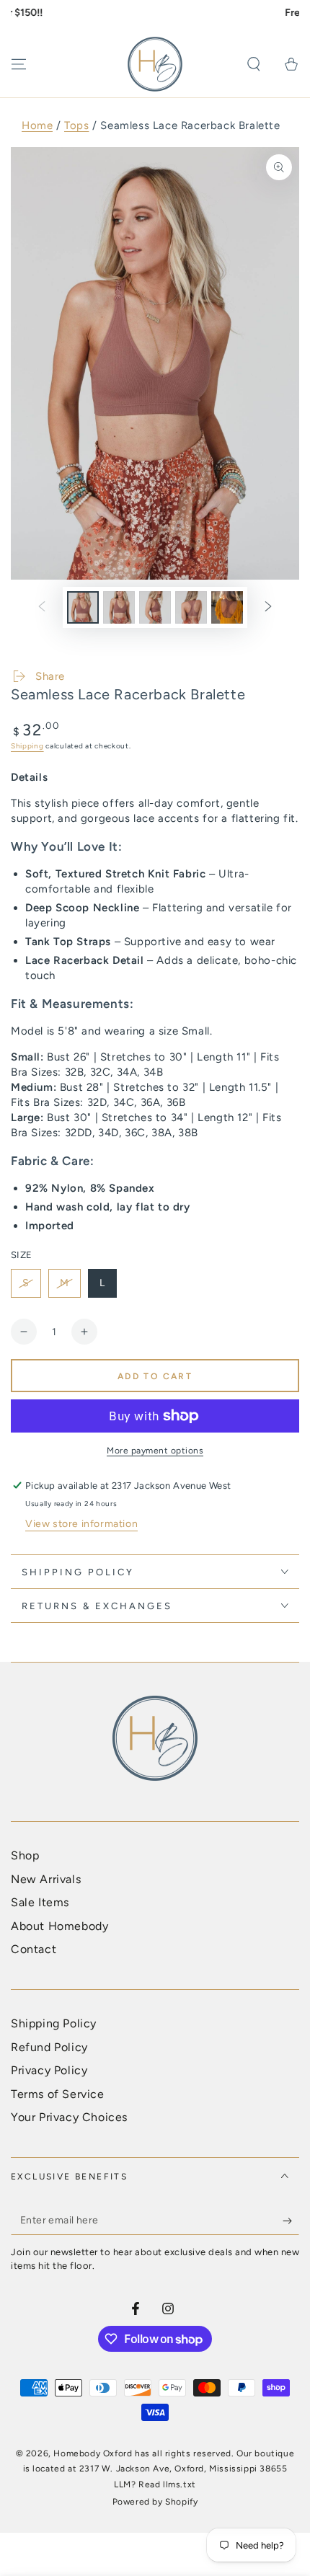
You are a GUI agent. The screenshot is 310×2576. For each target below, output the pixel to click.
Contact (34, 1949)
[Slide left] (42, 608)
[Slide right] (268, 608)
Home (37, 125)
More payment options (155, 1451)
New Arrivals (46, 1879)
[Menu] (19, 64)
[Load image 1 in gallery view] (83, 607)
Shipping (27, 746)
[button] (254, 64)
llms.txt (180, 2484)
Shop (25, 1855)
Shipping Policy (54, 2023)
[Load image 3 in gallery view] (155, 607)
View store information (81, 1524)
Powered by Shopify (155, 2502)
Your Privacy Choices (69, 2117)
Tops (76, 125)
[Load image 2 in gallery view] (119, 607)
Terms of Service (58, 2094)
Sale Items (40, 1902)
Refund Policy (49, 2047)
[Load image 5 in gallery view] (227, 607)
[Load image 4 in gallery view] (191, 607)
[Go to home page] (155, 64)
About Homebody (59, 1926)
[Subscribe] (291, 2221)
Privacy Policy (49, 2070)
